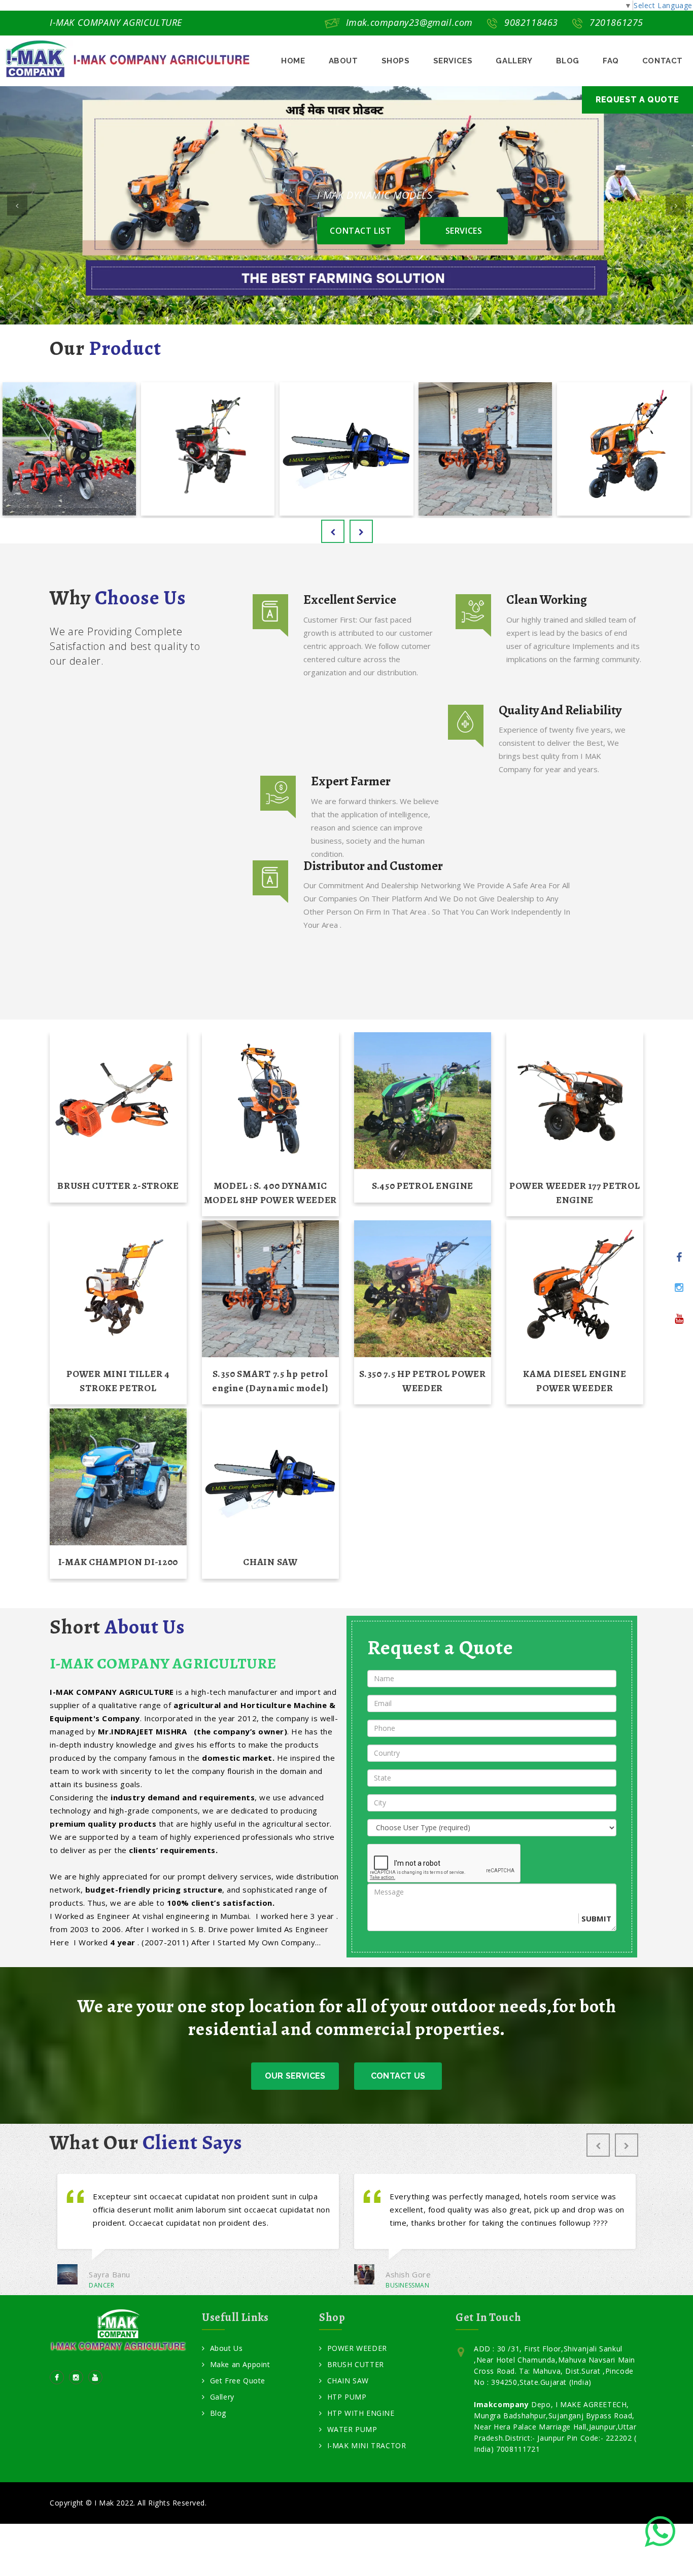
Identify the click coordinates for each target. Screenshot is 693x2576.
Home (293, 61)
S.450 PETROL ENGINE (423, 1186)
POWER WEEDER (357, 2349)
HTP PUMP (347, 2398)
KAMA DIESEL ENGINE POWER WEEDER (575, 1381)
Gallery (222, 2398)
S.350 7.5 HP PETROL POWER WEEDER (423, 1381)
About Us (226, 2349)
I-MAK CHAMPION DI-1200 (118, 1562)
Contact (663, 61)
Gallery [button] (514, 61)
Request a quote (637, 100)
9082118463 (531, 22)
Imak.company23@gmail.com (409, 22)
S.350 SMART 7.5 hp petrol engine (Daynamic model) (270, 1381)
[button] (17, 205)
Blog (568, 61)
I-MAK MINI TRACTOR (367, 2446)
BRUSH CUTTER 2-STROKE (118, 1186)
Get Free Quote (238, 2382)
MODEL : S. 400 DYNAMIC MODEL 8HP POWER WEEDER (270, 1193)
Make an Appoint (240, 2365)
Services (453, 61)
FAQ (611, 61)
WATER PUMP (352, 2430)
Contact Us (398, 2076)
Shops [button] (396, 61)
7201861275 (616, 22)
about (343, 61)
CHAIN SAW (270, 1562)
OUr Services (295, 2076)
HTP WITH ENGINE (361, 2414)
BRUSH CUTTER (356, 2365)
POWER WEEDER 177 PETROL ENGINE (575, 1193)
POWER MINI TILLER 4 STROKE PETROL (118, 1381)
